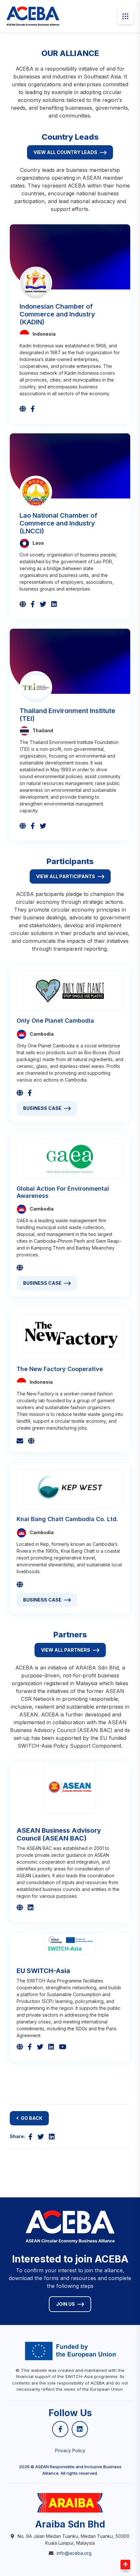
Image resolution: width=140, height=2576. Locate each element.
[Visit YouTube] (63, 2047)
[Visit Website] (23, 409)
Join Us (65, 2304)
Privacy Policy (70, 2450)
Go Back (32, 2118)
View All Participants (66, 876)
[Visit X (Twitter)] (43, 604)
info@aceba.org (74, 2553)
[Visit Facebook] (33, 409)
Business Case (42, 1108)
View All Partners (66, 1650)
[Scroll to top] (125, 2565)
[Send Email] (20, 1441)
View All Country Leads (65, 152)
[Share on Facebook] (30, 2137)
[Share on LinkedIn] (52, 2137)
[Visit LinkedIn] (54, 604)
